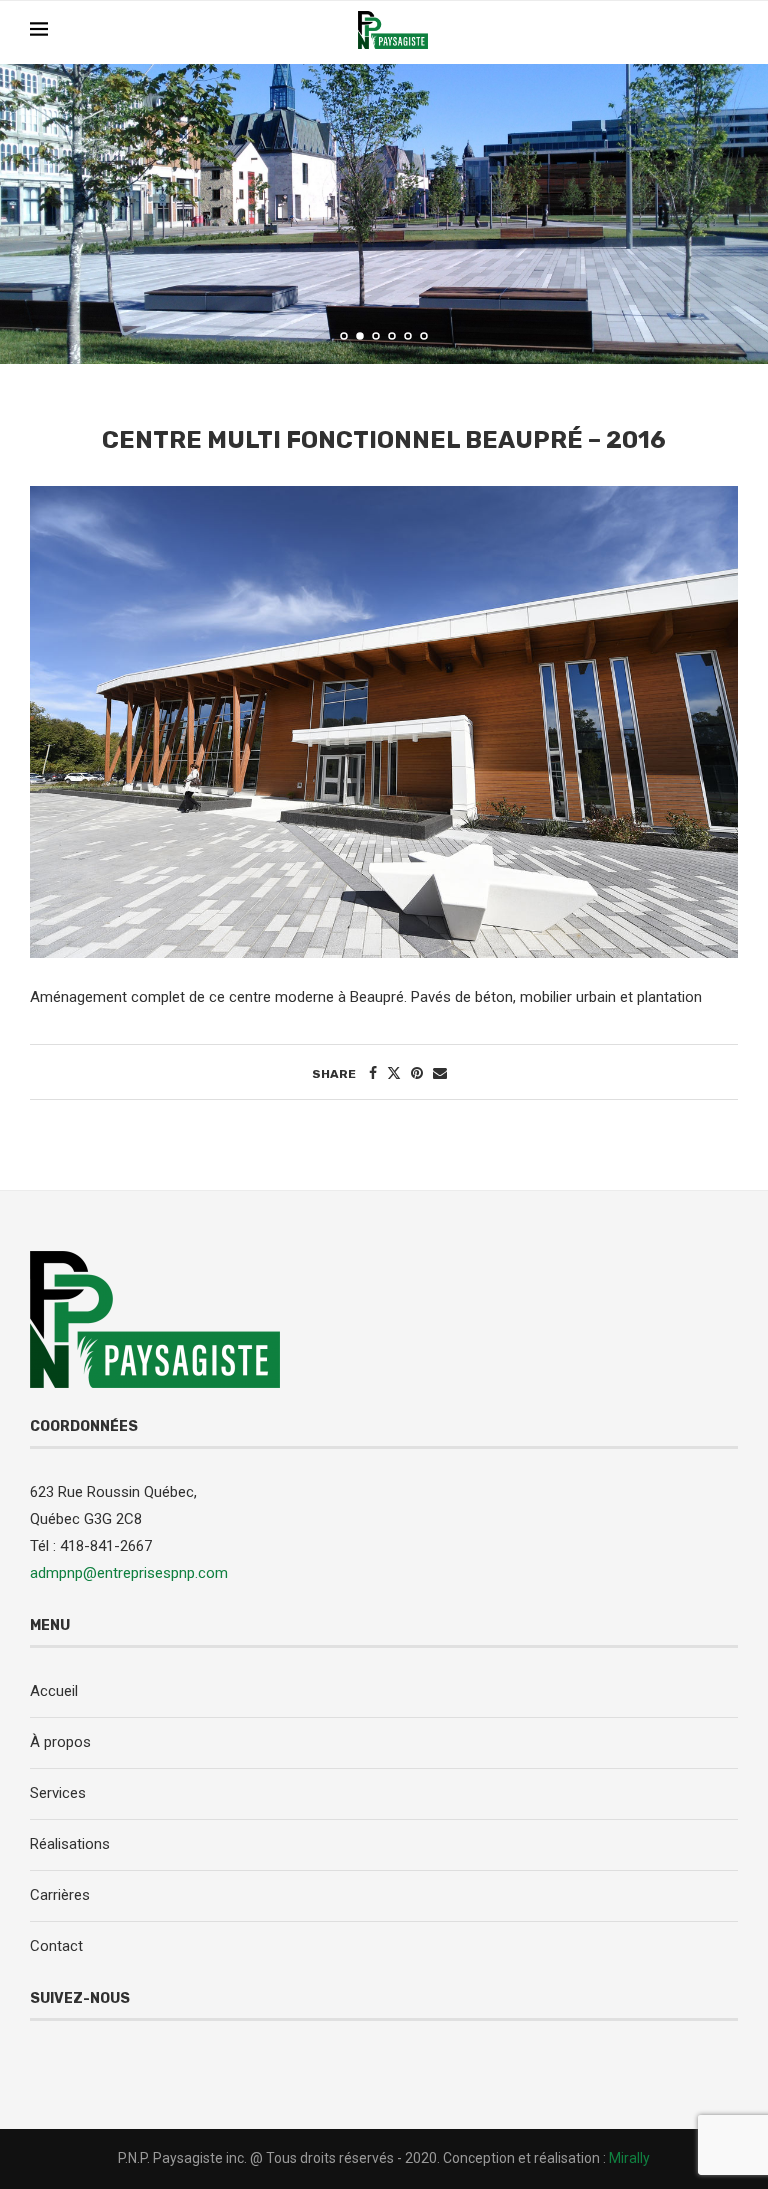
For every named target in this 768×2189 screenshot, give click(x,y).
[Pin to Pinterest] (417, 1073)
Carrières (60, 1895)
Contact (56, 1946)
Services (58, 1793)
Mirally (629, 2158)
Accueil (54, 1691)
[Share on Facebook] (373, 1073)
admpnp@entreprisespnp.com (129, 1573)
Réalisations (70, 1844)
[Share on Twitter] (394, 1073)
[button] (37, 213)
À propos (60, 1742)
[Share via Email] (440, 1073)
